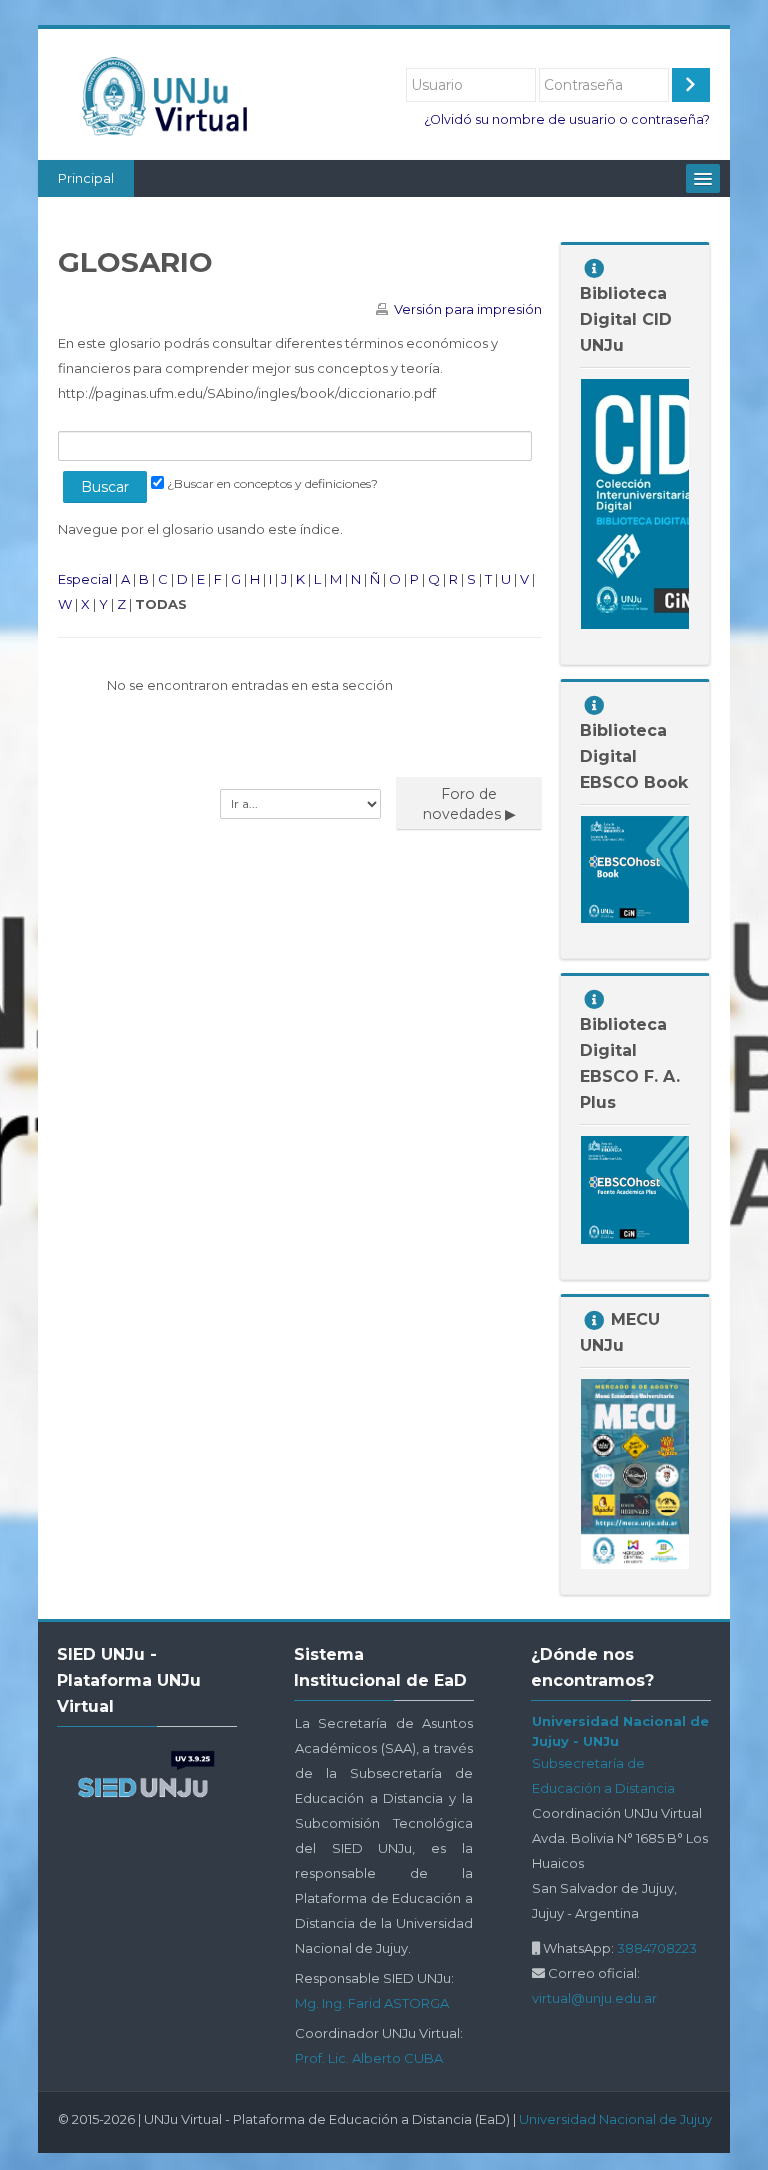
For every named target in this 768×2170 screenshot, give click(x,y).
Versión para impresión (468, 309)
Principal (86, 178)
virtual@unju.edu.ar (594, 1998)
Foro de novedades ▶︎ (469, 804)
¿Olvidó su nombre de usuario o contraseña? (567, 119)
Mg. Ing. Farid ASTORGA (372, 2003)
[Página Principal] (172, 96)
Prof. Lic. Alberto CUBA (369, 2058)
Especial (85, 579)
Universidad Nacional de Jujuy (615, 2119)
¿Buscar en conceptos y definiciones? (272, 483)
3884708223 (657, 1948)
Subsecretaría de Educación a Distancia (603, 1775)
